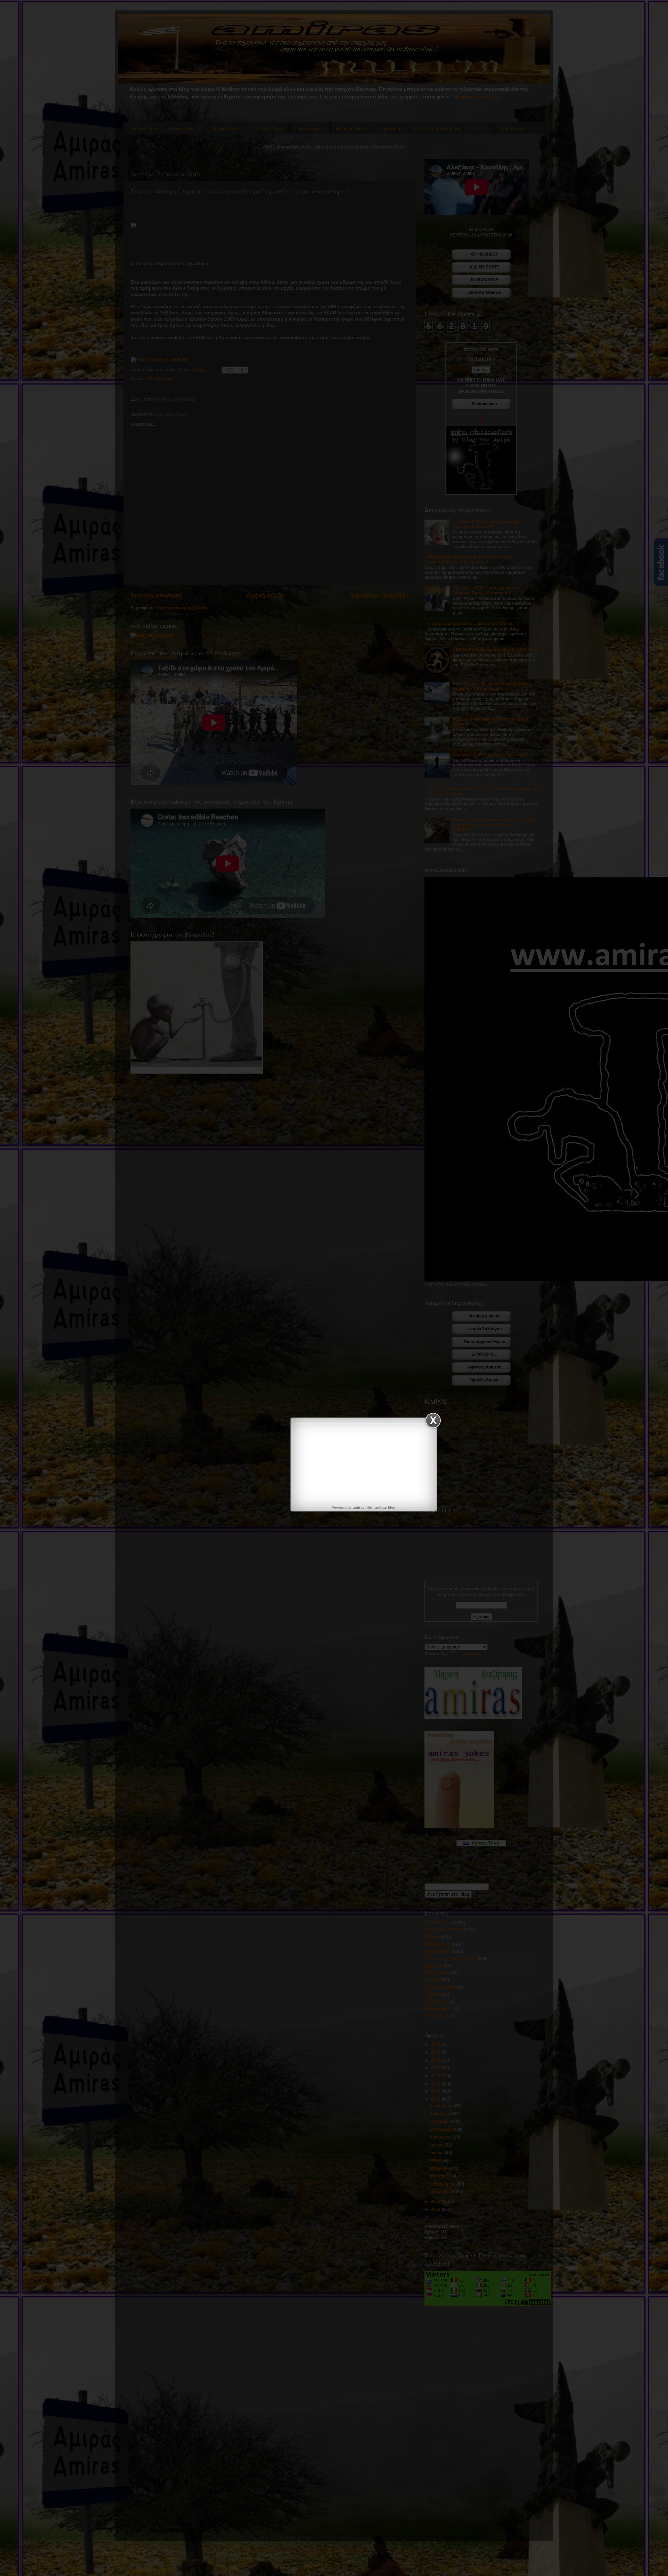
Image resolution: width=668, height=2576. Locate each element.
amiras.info (362, 1507)
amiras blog (385, 1507)
